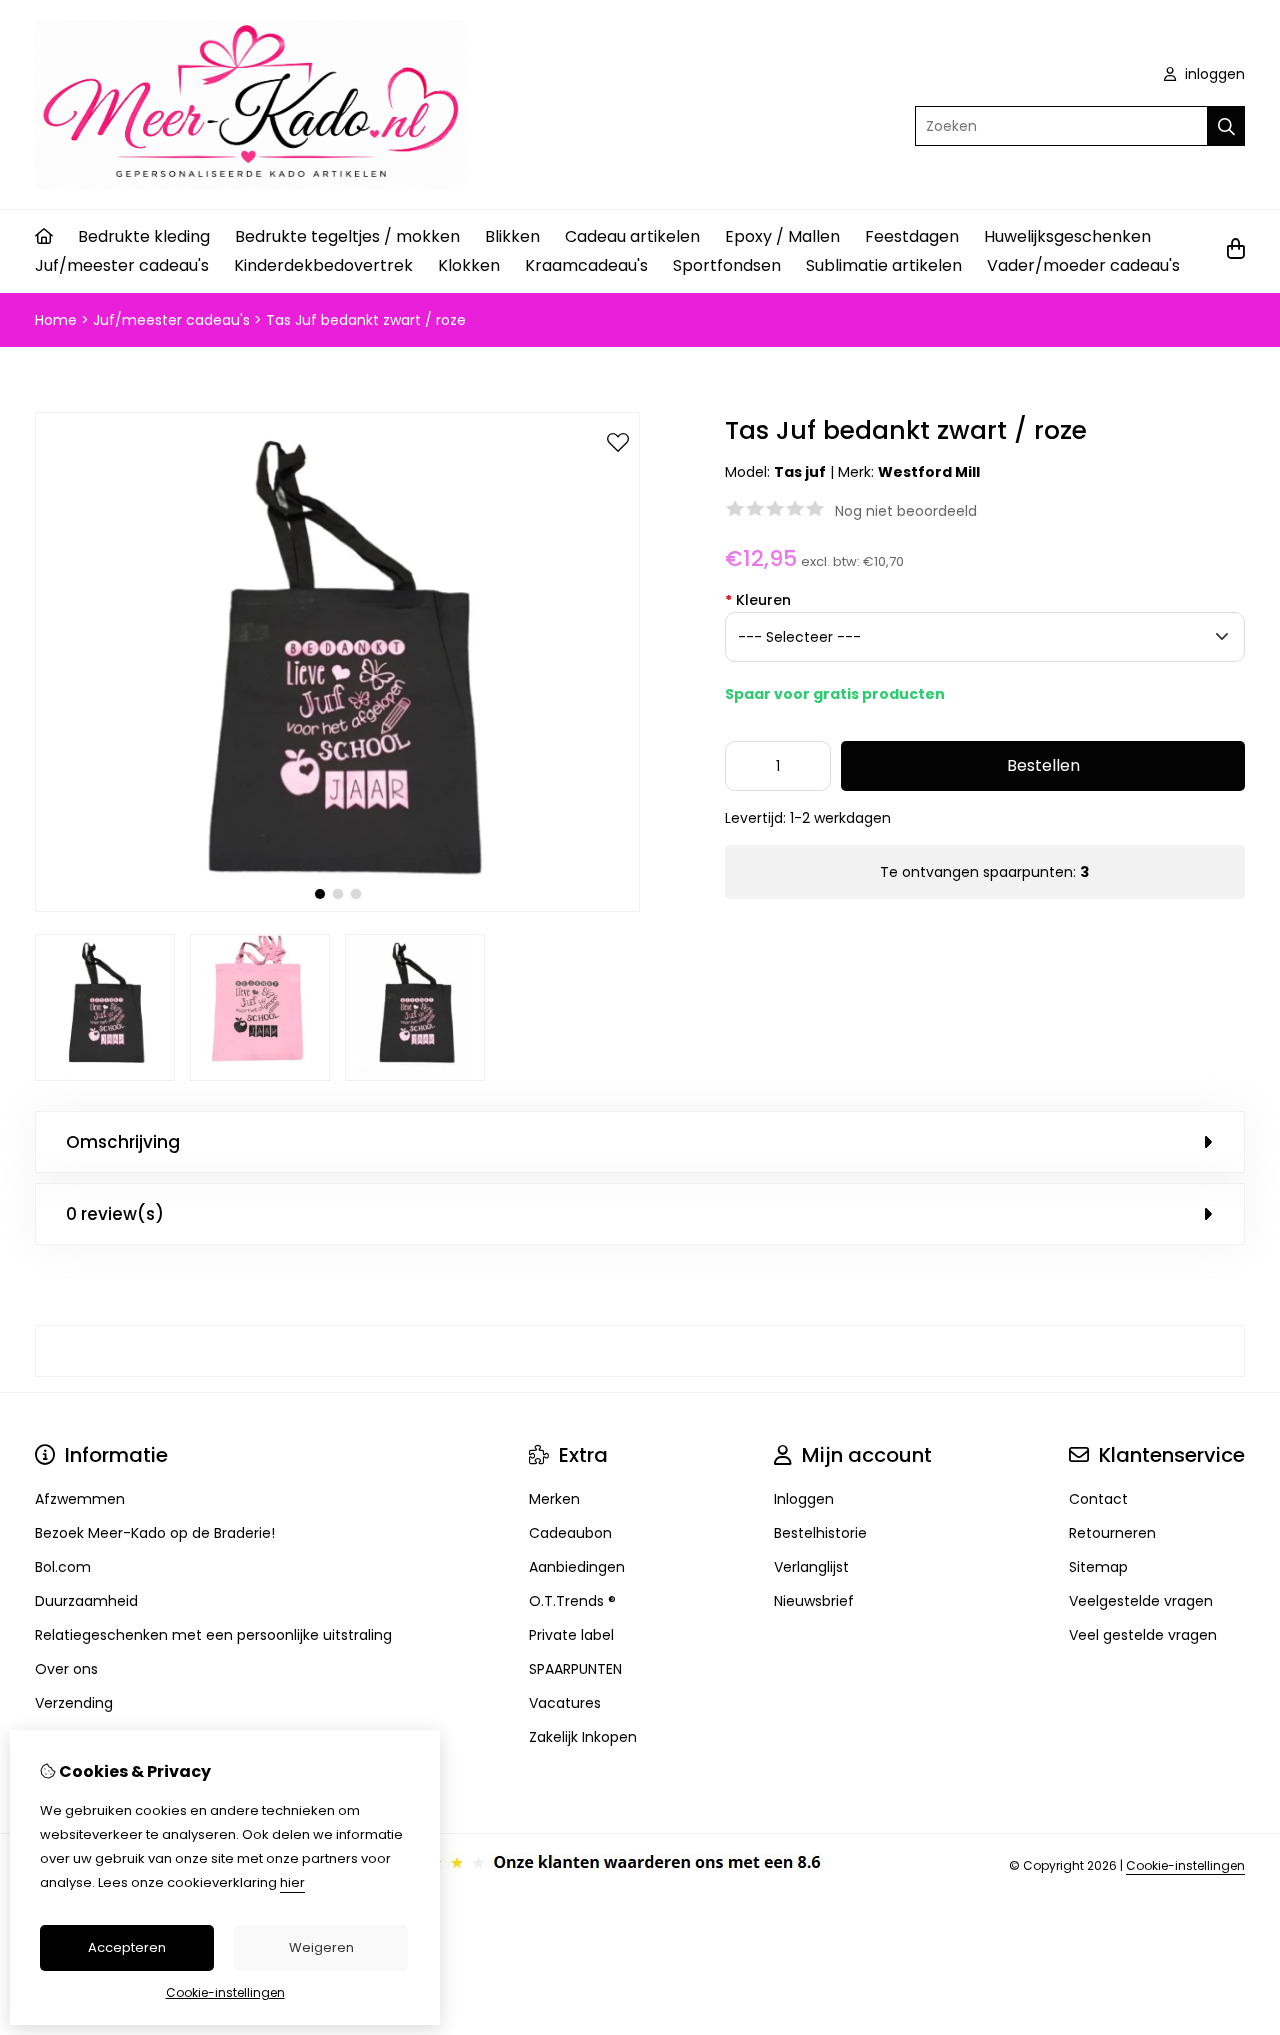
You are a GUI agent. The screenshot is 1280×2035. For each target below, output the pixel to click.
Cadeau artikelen (632, 236)
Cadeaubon (570, 1533)
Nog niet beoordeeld (906, 511)
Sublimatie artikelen (884, 265)
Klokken (469, 265)
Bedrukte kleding (144, 236)
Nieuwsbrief (814, 1601)
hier (292, 1882)
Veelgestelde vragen (1141, 1601)
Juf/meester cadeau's (122, 265)
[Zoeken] (1226, 126)
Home (56, 320)
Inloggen (804, 1499)
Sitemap (1098, 1567)
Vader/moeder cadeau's (1083, 265)
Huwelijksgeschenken (1067, 236)
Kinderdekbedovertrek (323, 265)
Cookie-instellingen (1185, 1865)
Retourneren (1112, 1533)
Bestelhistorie (820, 1533)
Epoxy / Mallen (782, 236)
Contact (1098, 1499)
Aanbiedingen (577, 1567)
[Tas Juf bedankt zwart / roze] (337, 907)
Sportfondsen (727, 265)
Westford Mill (929, 472)
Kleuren (758, 600)
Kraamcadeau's (586, 265)
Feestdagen (912, 236)
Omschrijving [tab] (123, 1142)
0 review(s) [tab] (115, 1214)
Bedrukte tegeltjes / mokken (347, 236)
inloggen (1213, 74)
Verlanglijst (811, 1567)
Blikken (512, 236)
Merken (554, 1499)
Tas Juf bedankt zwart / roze (366, 320)
